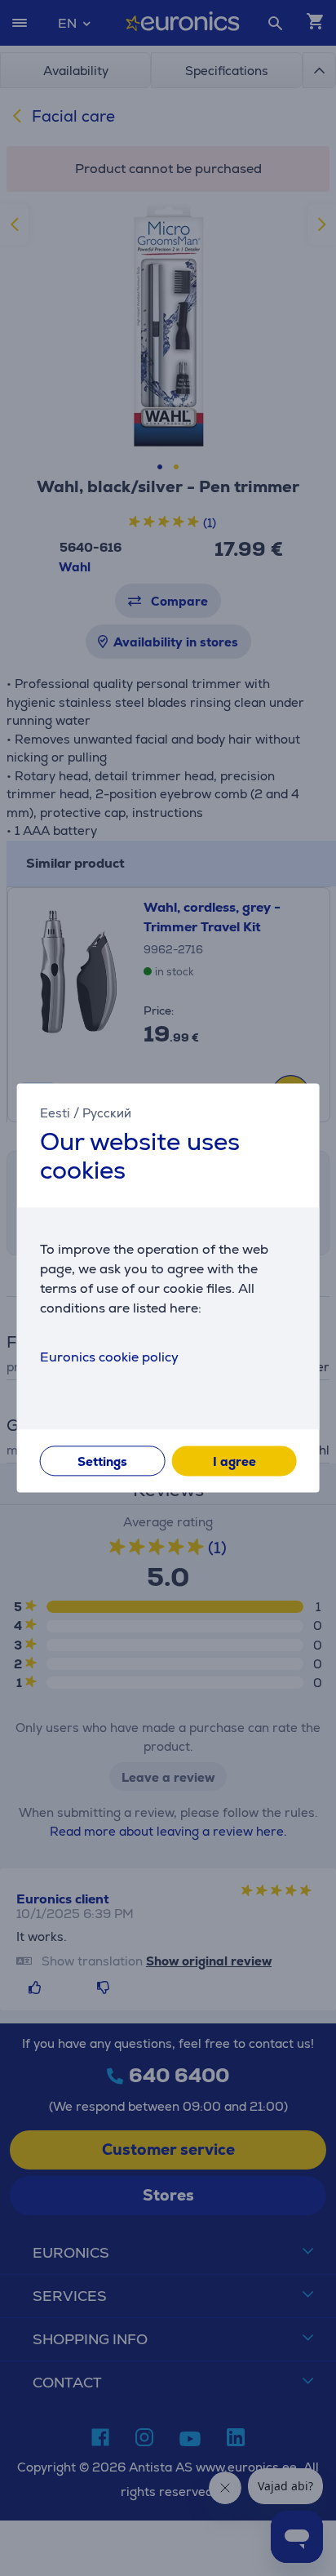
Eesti (55, 1113)
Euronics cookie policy (109, 1358)
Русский (107, 1113)
